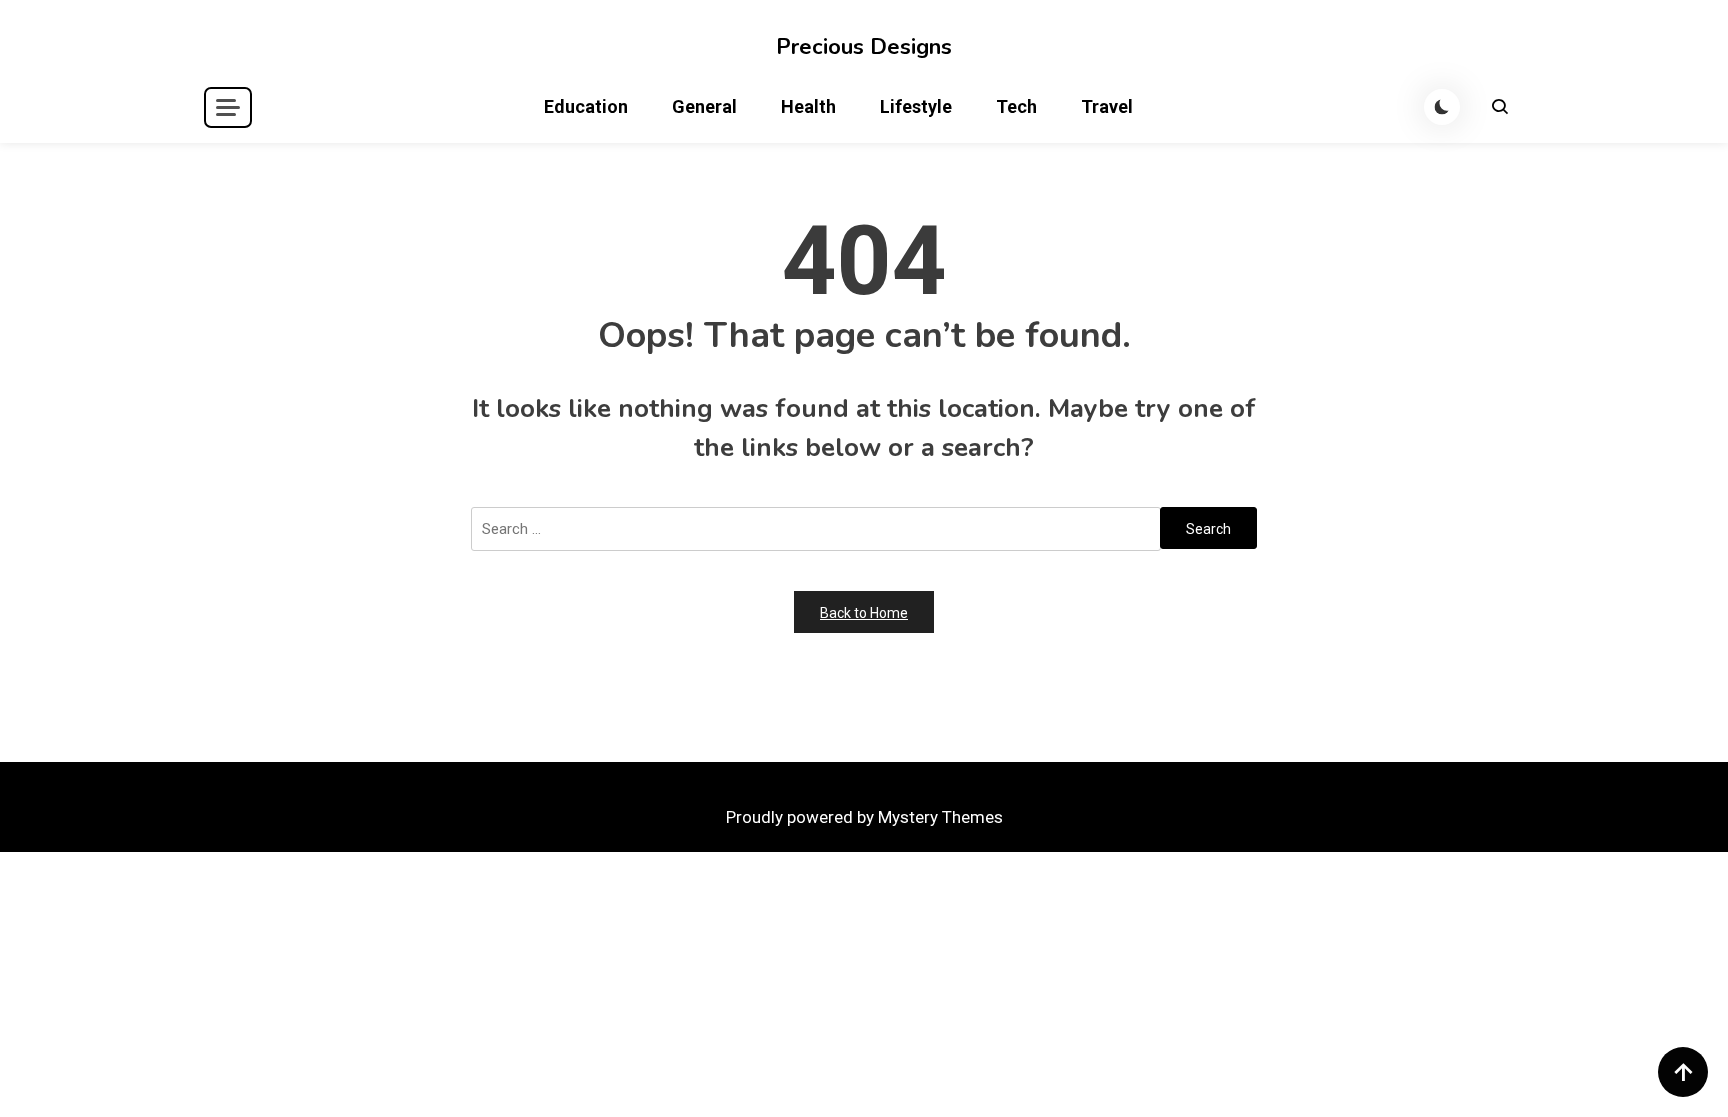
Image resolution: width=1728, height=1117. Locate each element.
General (704, 106)
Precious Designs (864, 47)
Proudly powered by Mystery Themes (864, 817)
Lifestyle (916, 106)
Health (808, 106)
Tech (1016, 106)
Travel (1107, 106)
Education (586, 106)
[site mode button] (1442, 107)
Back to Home (864, 613)
